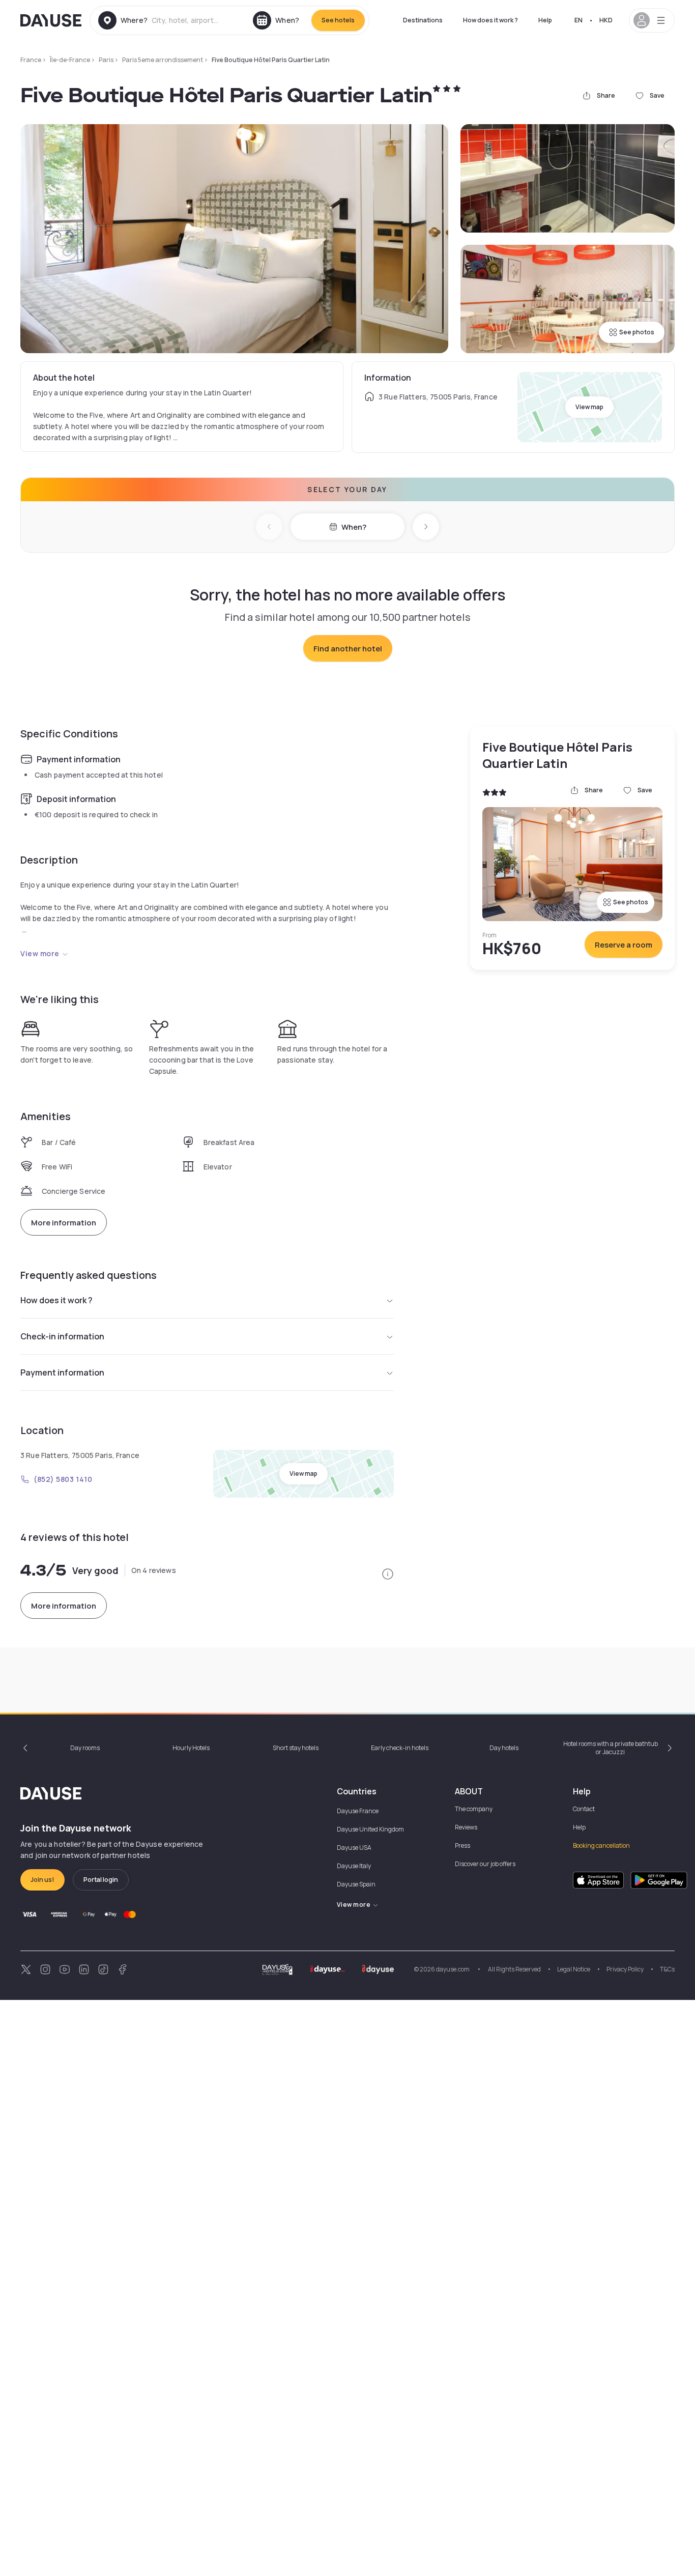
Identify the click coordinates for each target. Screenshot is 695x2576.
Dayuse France (358, 1811)
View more (40, 953)
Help (545, 20)
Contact (584, 1809)
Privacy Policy (625, 1969)
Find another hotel (348, 649)
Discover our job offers (485, 1864)
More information (64, 1223)
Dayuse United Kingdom (370, 1829)
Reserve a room (624, 945)
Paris (106, 60)
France (31, 60)
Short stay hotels (296, 1748)
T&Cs (667, 1969)
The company (474, 1809)
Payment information (62, 1372)
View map (589, 407)
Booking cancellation (601, 1845)
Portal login (101, 1880)
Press (462, 1845)
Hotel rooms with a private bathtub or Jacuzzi (611, 1748)
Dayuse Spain (356, 1884)
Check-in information (62, 1336)
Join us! (42, 1880)
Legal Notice (574, 1969)
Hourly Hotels (191, 1748)
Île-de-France (70, 60)
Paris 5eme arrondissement (163, 60)
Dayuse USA (354, 1848)
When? (354, 527)
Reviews (466, 1827)
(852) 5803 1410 (63, 1479)
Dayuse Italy (354, 1866)
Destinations (423, 20)
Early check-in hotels (400, 1748)
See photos (637, 332)
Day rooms (85, 1748)
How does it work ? (490, 20)
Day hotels (504, 1748)
